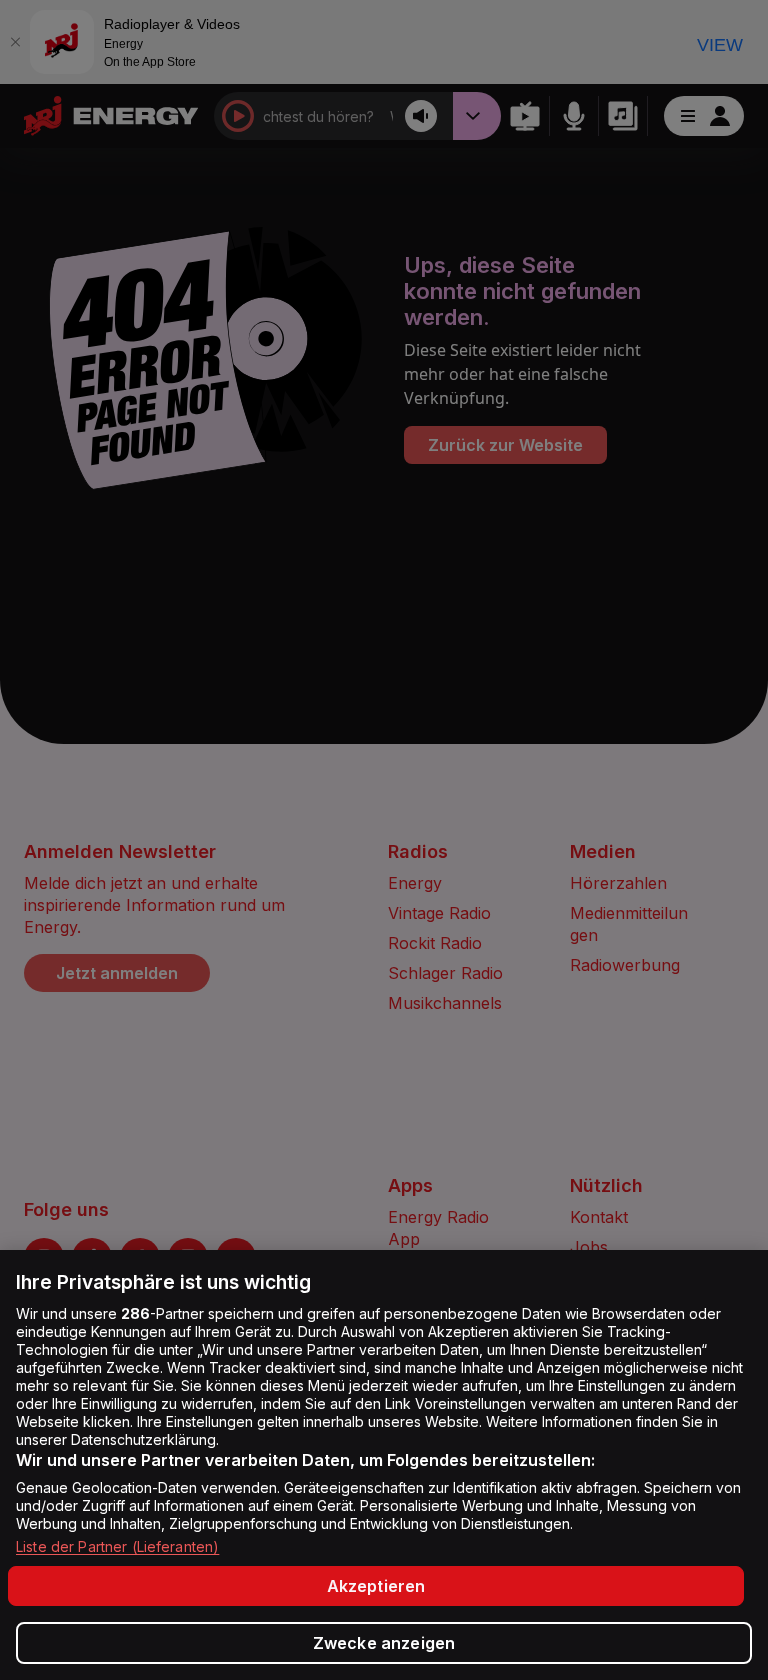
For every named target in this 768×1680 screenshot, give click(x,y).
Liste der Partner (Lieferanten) (117, 1546)
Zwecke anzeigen (384, 1643)
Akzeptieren (376, 1586)
